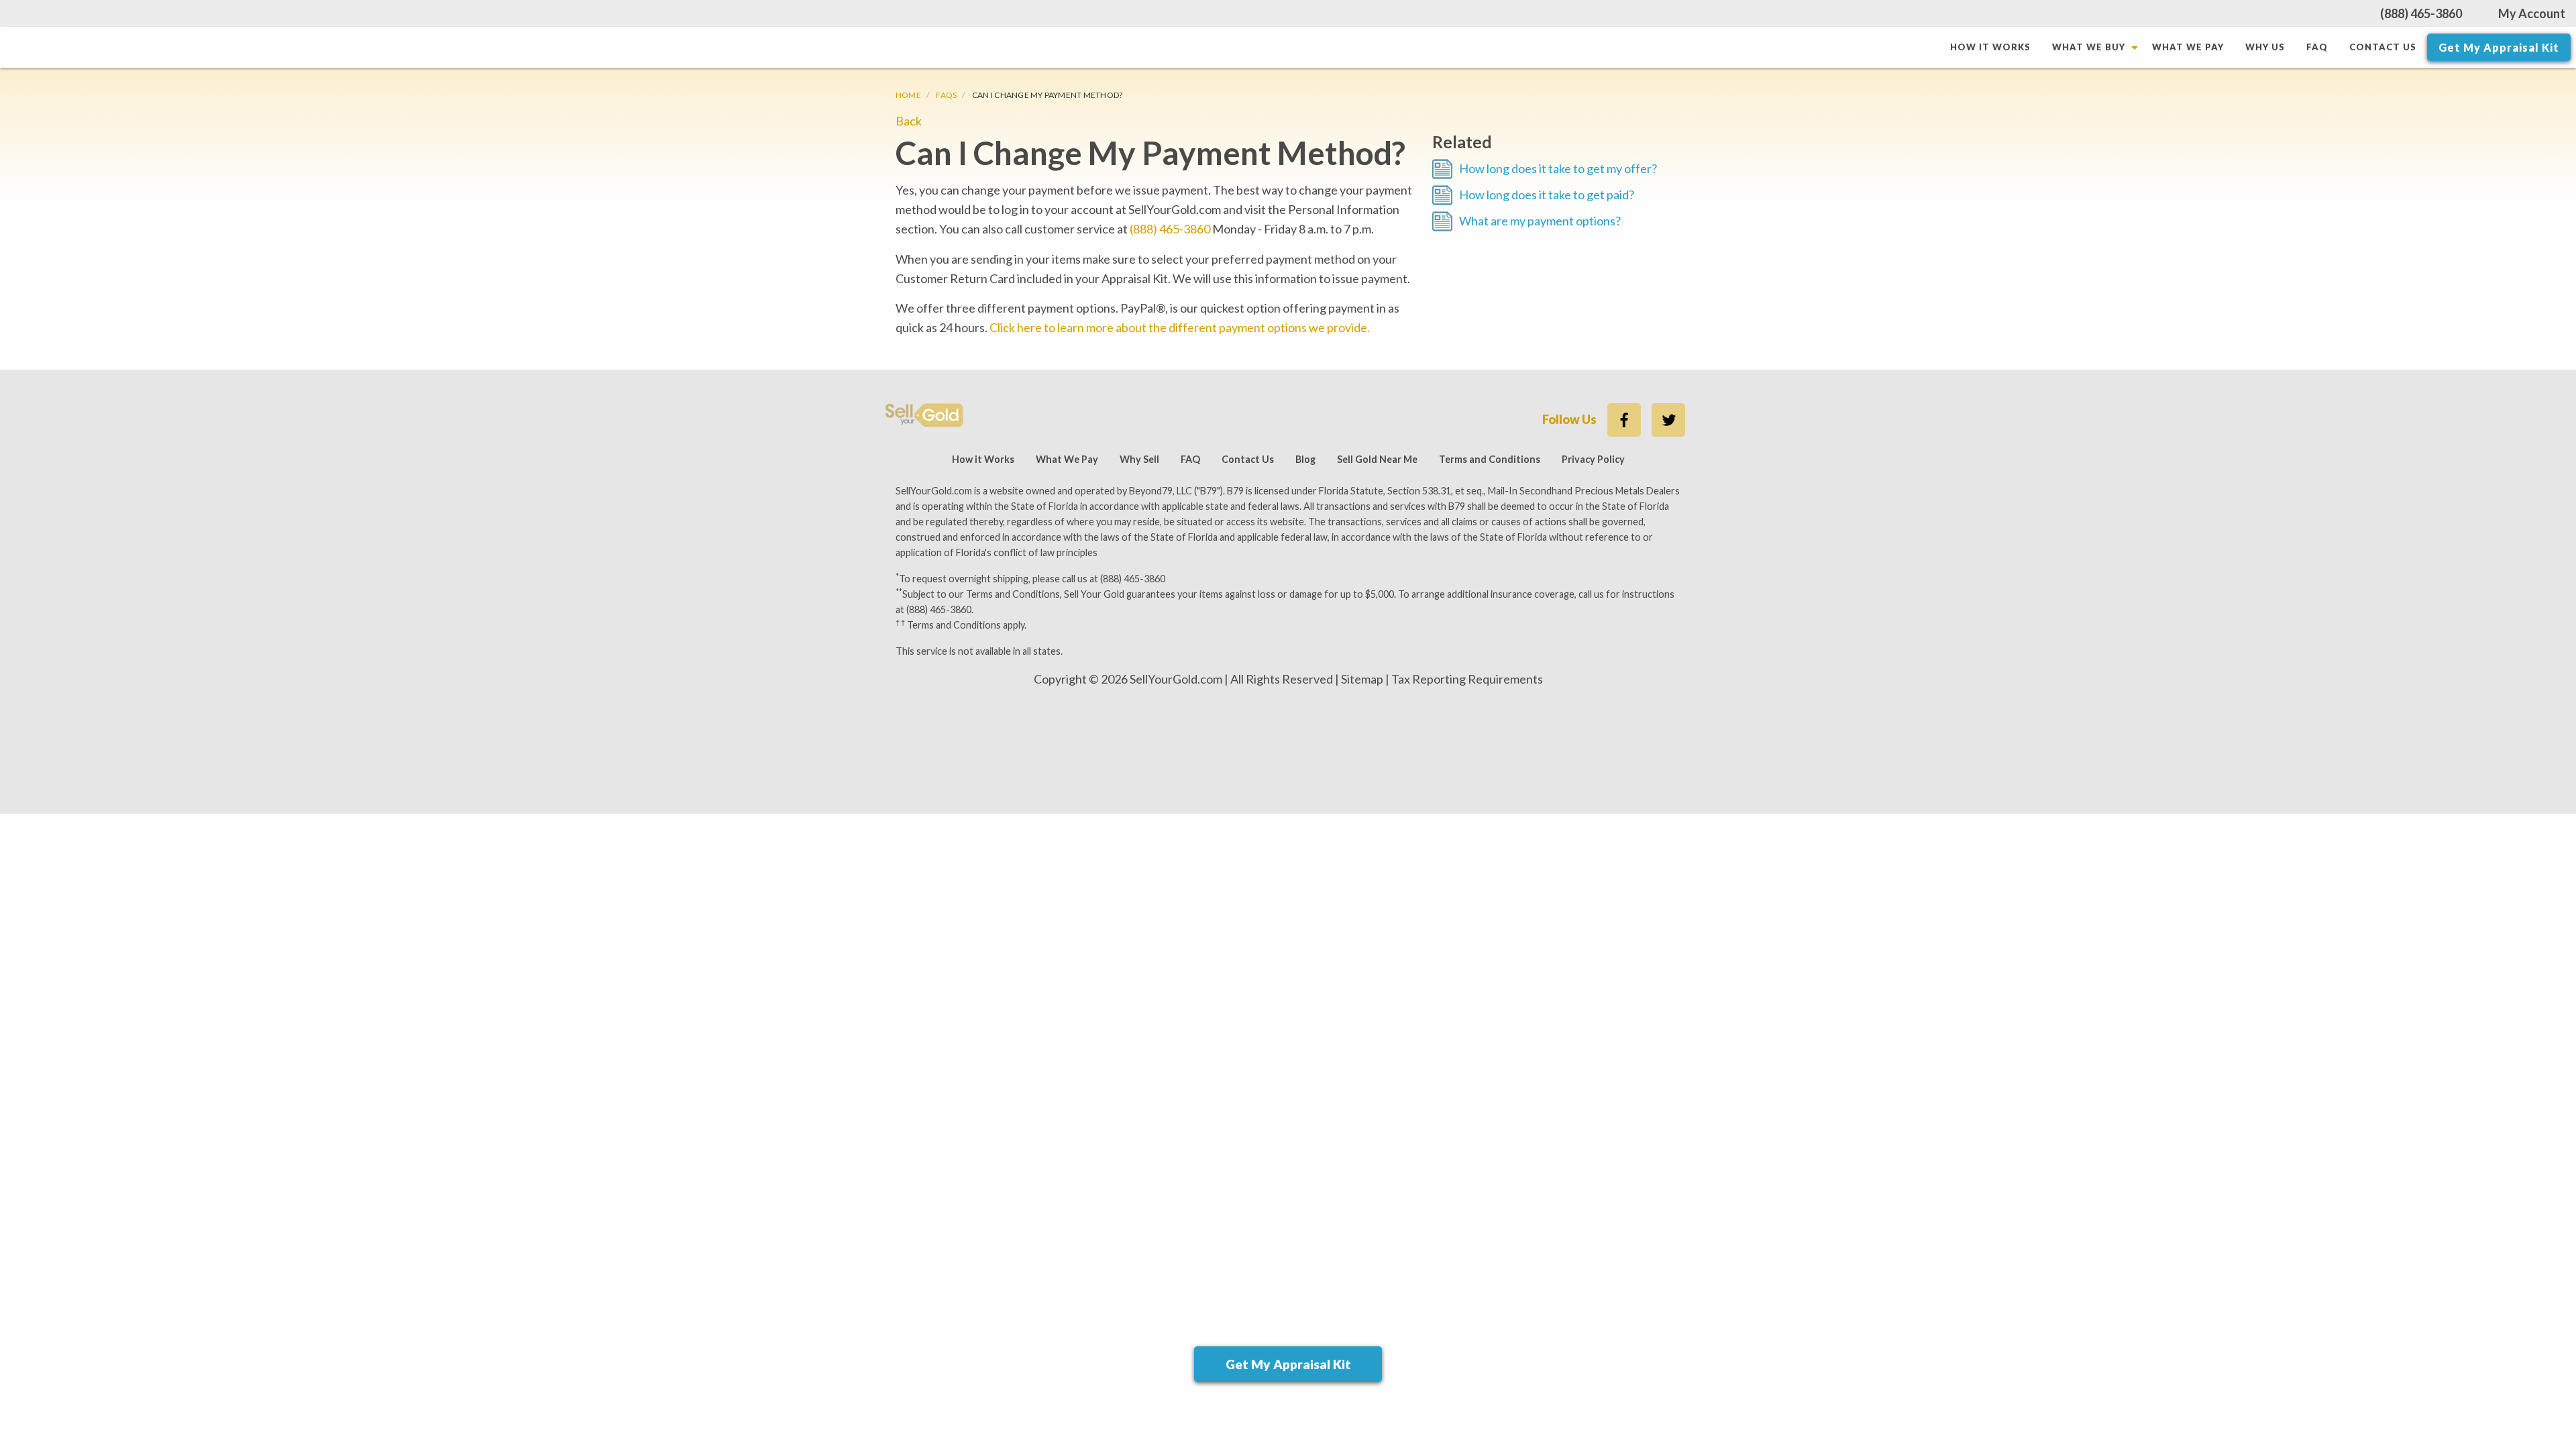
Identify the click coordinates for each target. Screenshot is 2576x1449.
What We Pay (2188, 47)
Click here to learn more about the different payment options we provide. (1180, 327)
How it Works (1990, 47)
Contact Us (2383, 47)
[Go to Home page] (972, 47)
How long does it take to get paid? (1547, 195)
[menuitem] (1990, 47)
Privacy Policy (1593, 459)
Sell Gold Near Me (1377, 459)
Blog (1305, 459)
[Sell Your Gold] (925, 417)
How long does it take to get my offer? (1558, 168)
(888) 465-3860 (2421, 13)
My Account (2532, 13)
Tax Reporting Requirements (1467, 679)
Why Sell (1139, 459)
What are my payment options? (1540, 221)
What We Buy (2089, 47)
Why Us (2265, 47)
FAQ (2317, 47)
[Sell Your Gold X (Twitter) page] (1668, 420)
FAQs (946, 95)
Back (909, 121)
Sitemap (1362, 679)
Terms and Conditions (1490, 459)
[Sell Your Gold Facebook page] (1624, 420)
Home (908, 95)
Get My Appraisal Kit (2499, 47)
